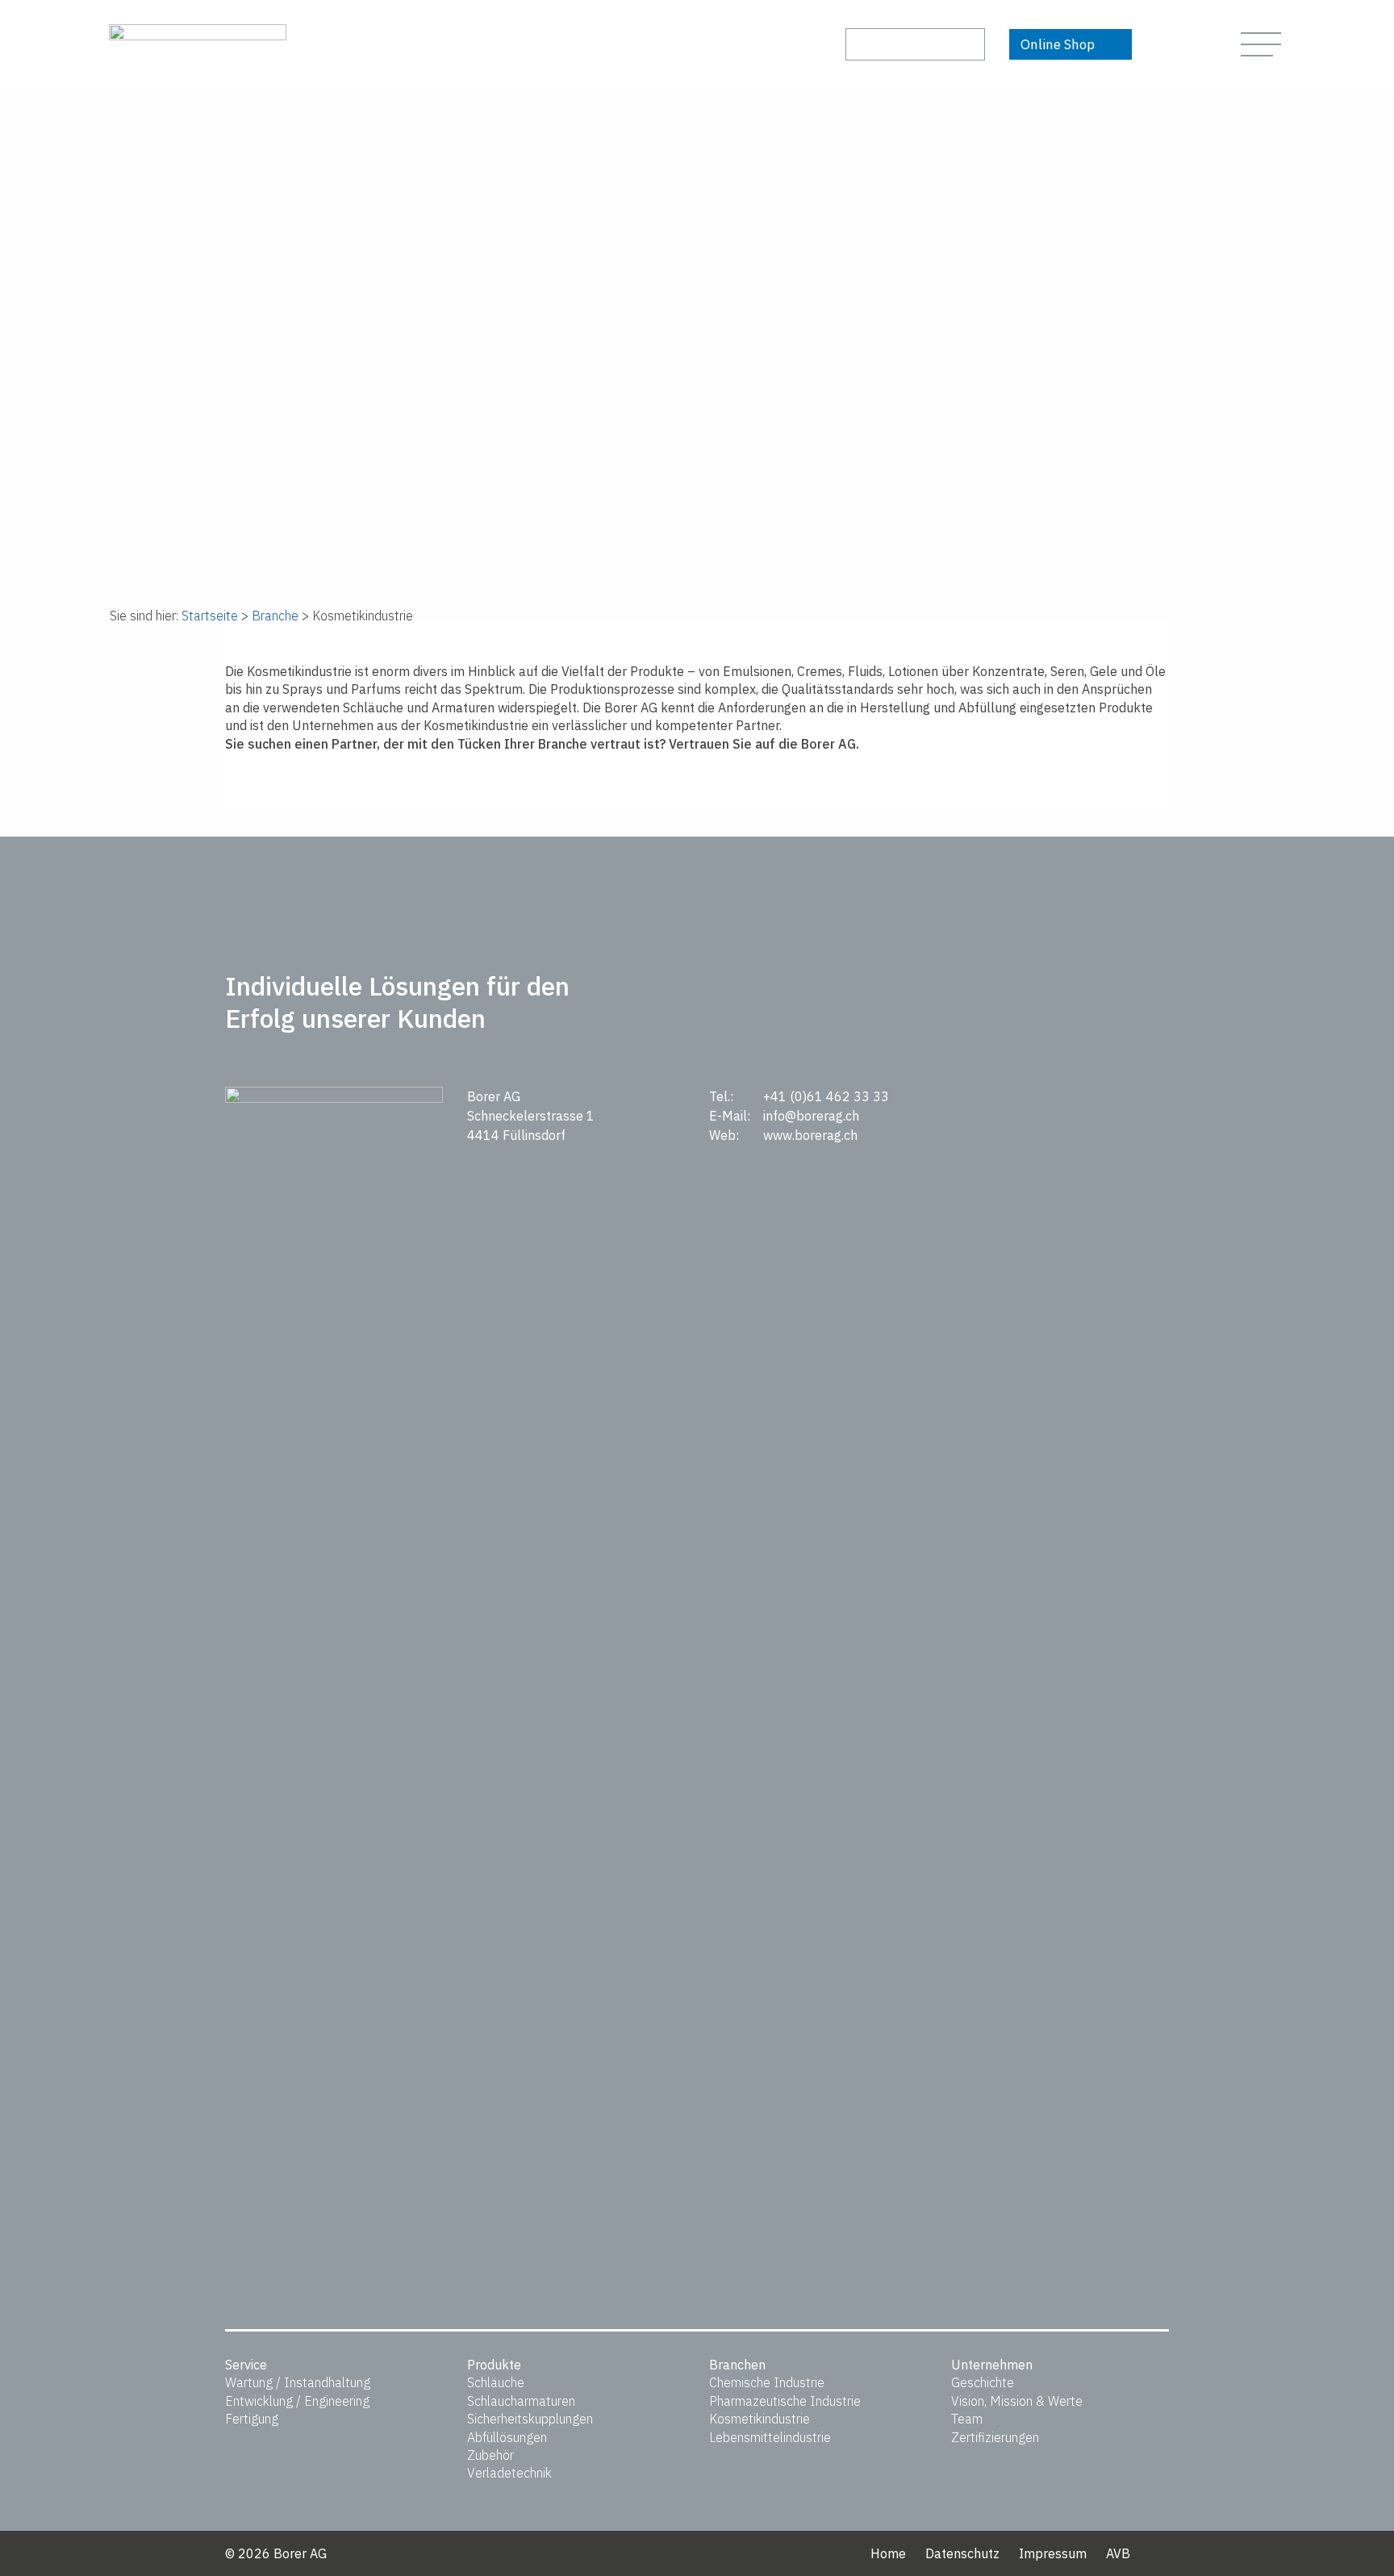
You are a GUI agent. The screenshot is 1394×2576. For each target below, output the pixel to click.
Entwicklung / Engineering (297, 2401)
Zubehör (490, 2455)
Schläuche (496, 2382)
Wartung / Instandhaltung (298, 2382)
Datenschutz (962, 2553)
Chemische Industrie (767, 2382)
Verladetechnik (509, 2473)
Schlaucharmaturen (521, 2401)
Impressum (1053, 2553)
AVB (1118, 2553)
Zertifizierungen (995, 2437)
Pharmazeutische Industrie (785, 2401)
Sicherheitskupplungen (530, 2419)
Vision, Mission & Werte (1017, 2401)
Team (967, 2419)
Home (888, 2553)
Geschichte (983, 2382)
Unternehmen (992, 2365)
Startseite (210, 616)
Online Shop (1058, 44)
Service (246, 2365)
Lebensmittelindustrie (770, 2437)
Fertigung (252, 2419)
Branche (275, 616)
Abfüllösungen (507, 2437)
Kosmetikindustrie (760, 2419)
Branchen (737, 2365)
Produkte (494, 2365)
